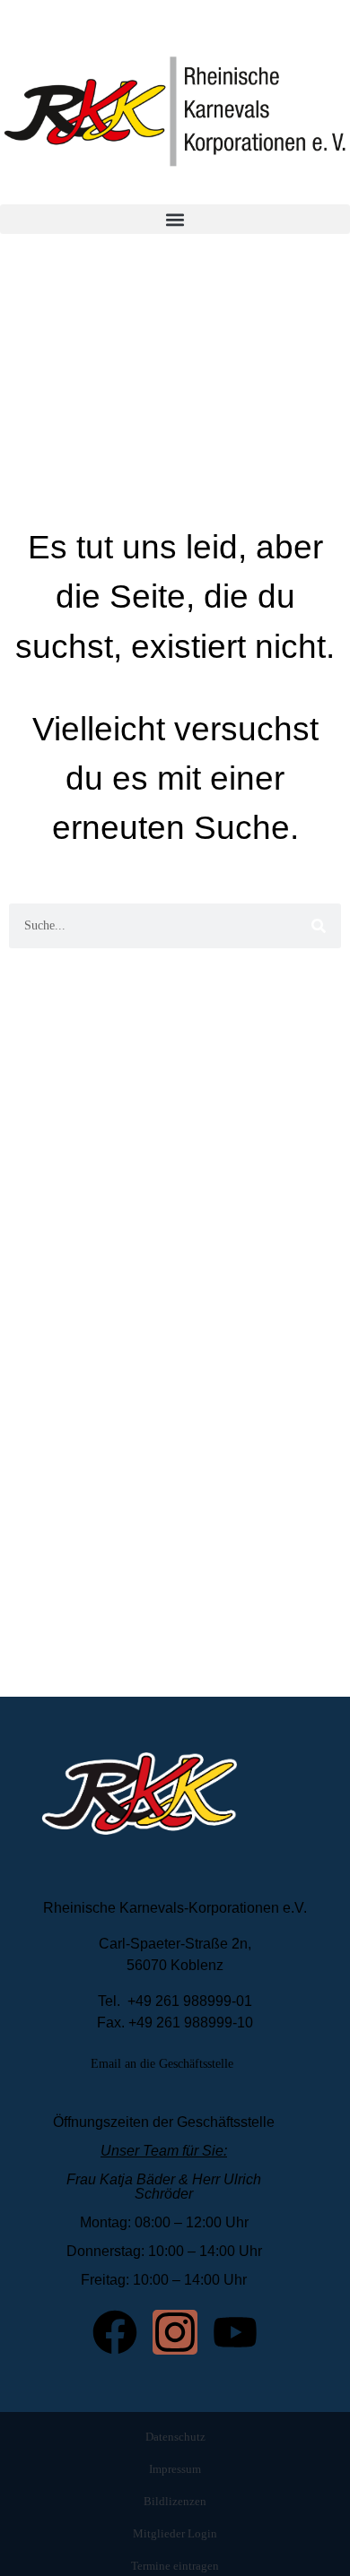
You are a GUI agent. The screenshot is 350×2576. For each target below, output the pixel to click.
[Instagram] (175, 2332)
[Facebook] (115, 2332)
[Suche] (319, 926)
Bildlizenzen (175, 2501)
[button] (175, 219)
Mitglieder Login (175, 2533)
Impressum (175, 2469)
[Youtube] (235, 2332)
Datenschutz (175, 2437)
